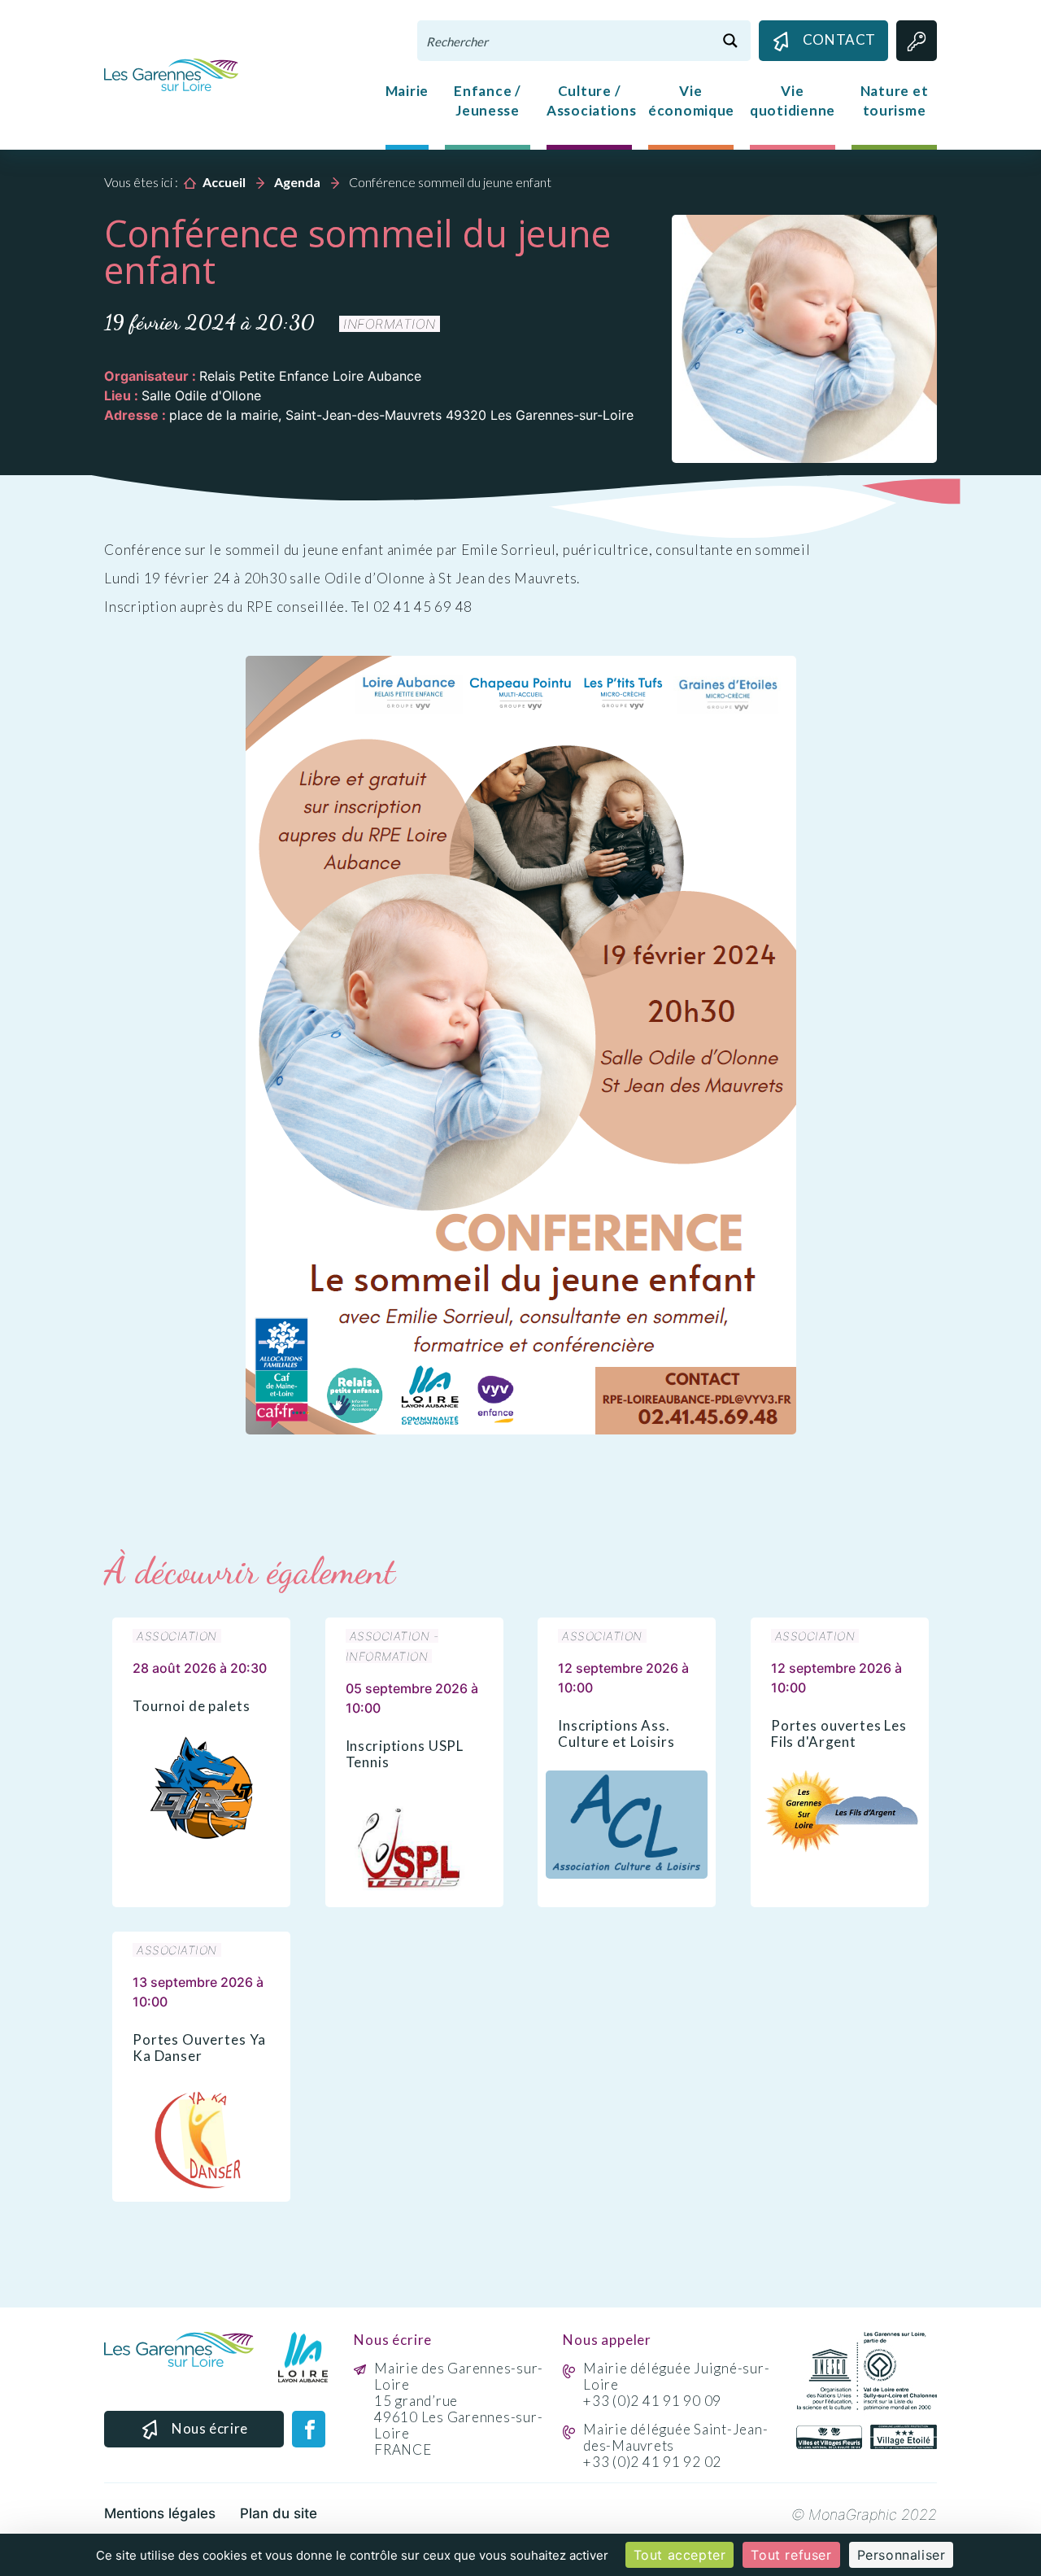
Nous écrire (210, 2428)
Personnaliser (902, 2555)
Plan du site (279, 2513)
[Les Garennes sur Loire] (171, 73)
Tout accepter (680, 2555)
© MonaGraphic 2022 (864, 2515)
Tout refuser (791, 2555)
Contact (839, 39)
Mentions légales (160, 2513)
